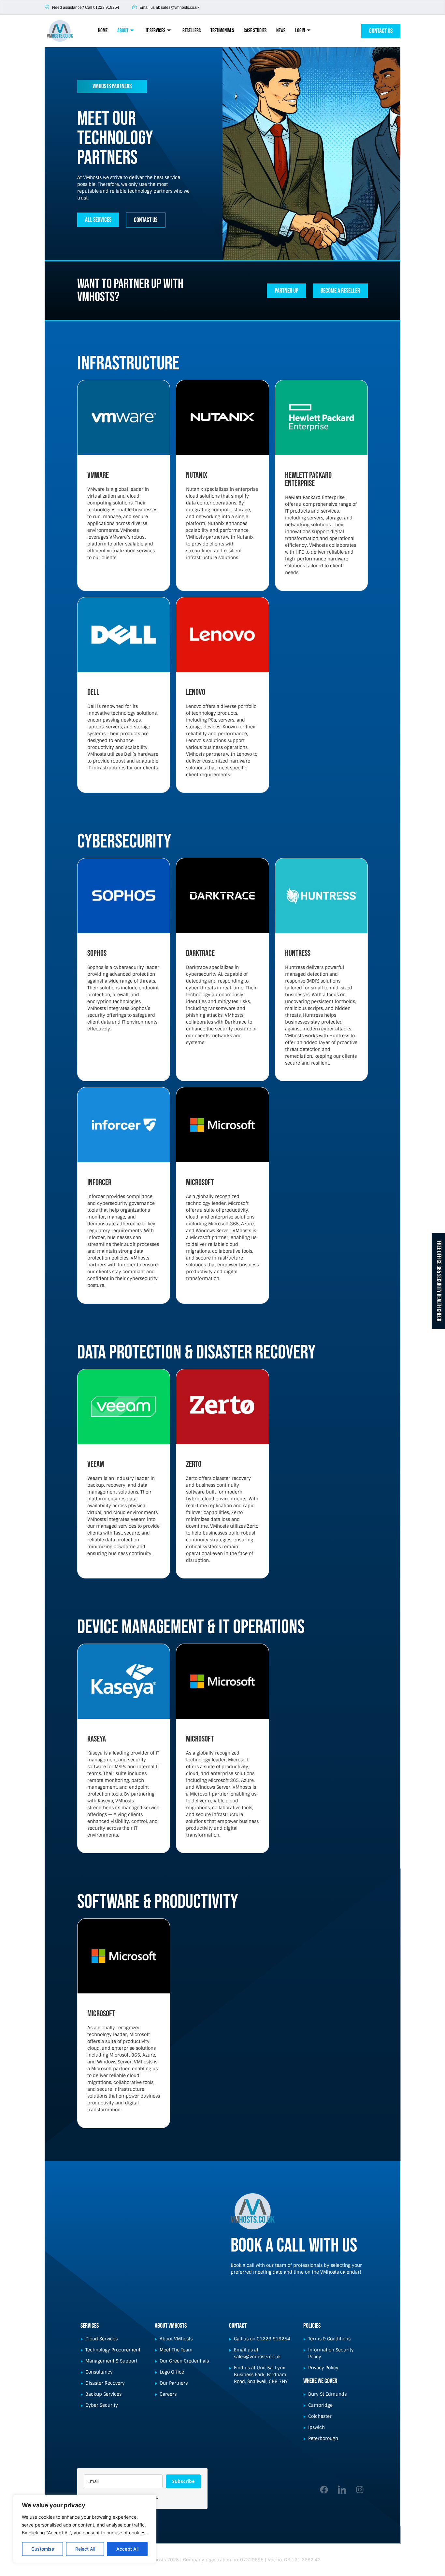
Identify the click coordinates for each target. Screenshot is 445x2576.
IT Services (155, 31)
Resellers (192, 31)
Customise (43, 2549)
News (281, 31)
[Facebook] (324, 2489)
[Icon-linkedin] (342, 2489)
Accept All (127, 2549)
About (123, 31)
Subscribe (183, 2481)
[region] (85, 2529)
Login (300, 31)
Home (103, 31)
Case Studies (255, 31)
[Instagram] (360, 2489)
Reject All (85, 2549)
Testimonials (222, 31)
